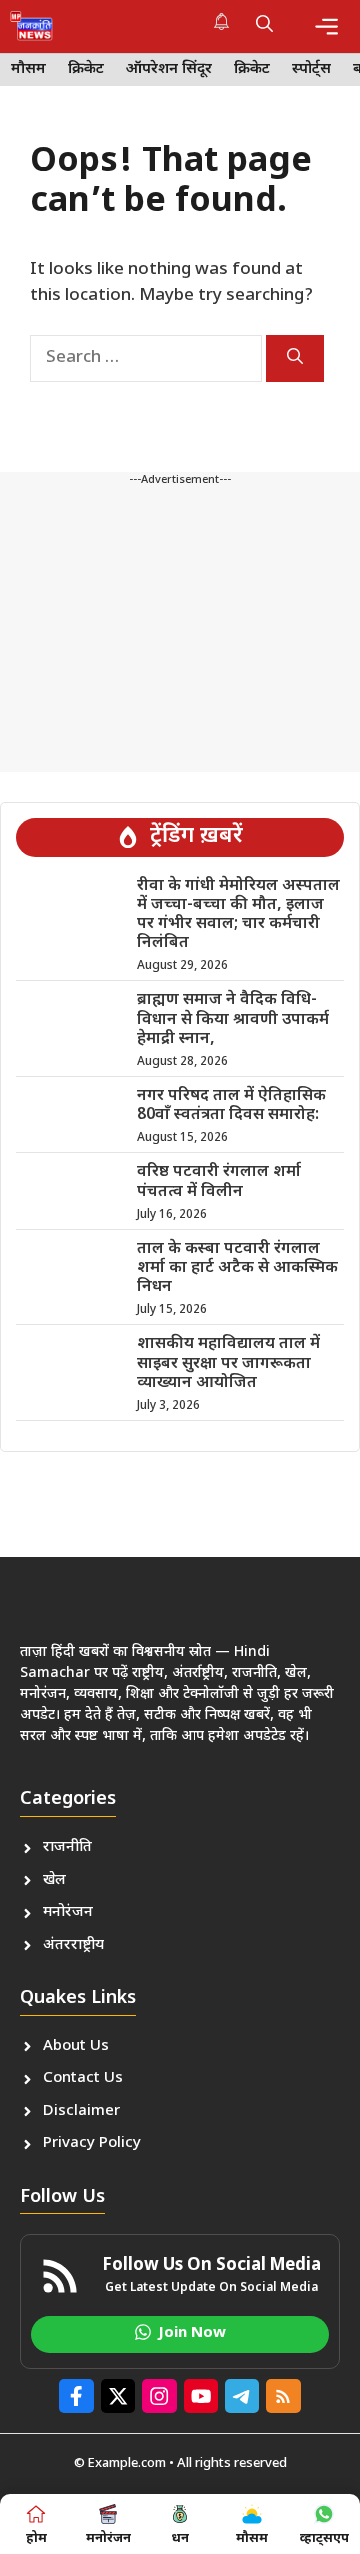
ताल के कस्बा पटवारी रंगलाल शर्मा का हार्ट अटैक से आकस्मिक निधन (237, 1268)
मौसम (28, 69)
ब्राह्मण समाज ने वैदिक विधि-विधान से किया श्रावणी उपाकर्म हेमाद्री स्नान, (233, 1019)
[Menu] (326, 26)
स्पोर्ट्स (311, 69)
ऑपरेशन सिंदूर (169, 69)
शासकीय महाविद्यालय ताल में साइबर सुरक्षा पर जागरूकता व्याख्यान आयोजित (228, 1363)
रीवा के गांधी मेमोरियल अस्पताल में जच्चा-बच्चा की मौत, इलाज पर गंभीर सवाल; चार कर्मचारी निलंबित (238, 915)
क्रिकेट (86, 69)
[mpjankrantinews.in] (31, 26)
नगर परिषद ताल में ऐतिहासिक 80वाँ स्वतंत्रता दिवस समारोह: (231, 1106)
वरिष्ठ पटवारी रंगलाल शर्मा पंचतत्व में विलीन (219, 1182)
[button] (264, 26)
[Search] (295, 358)
